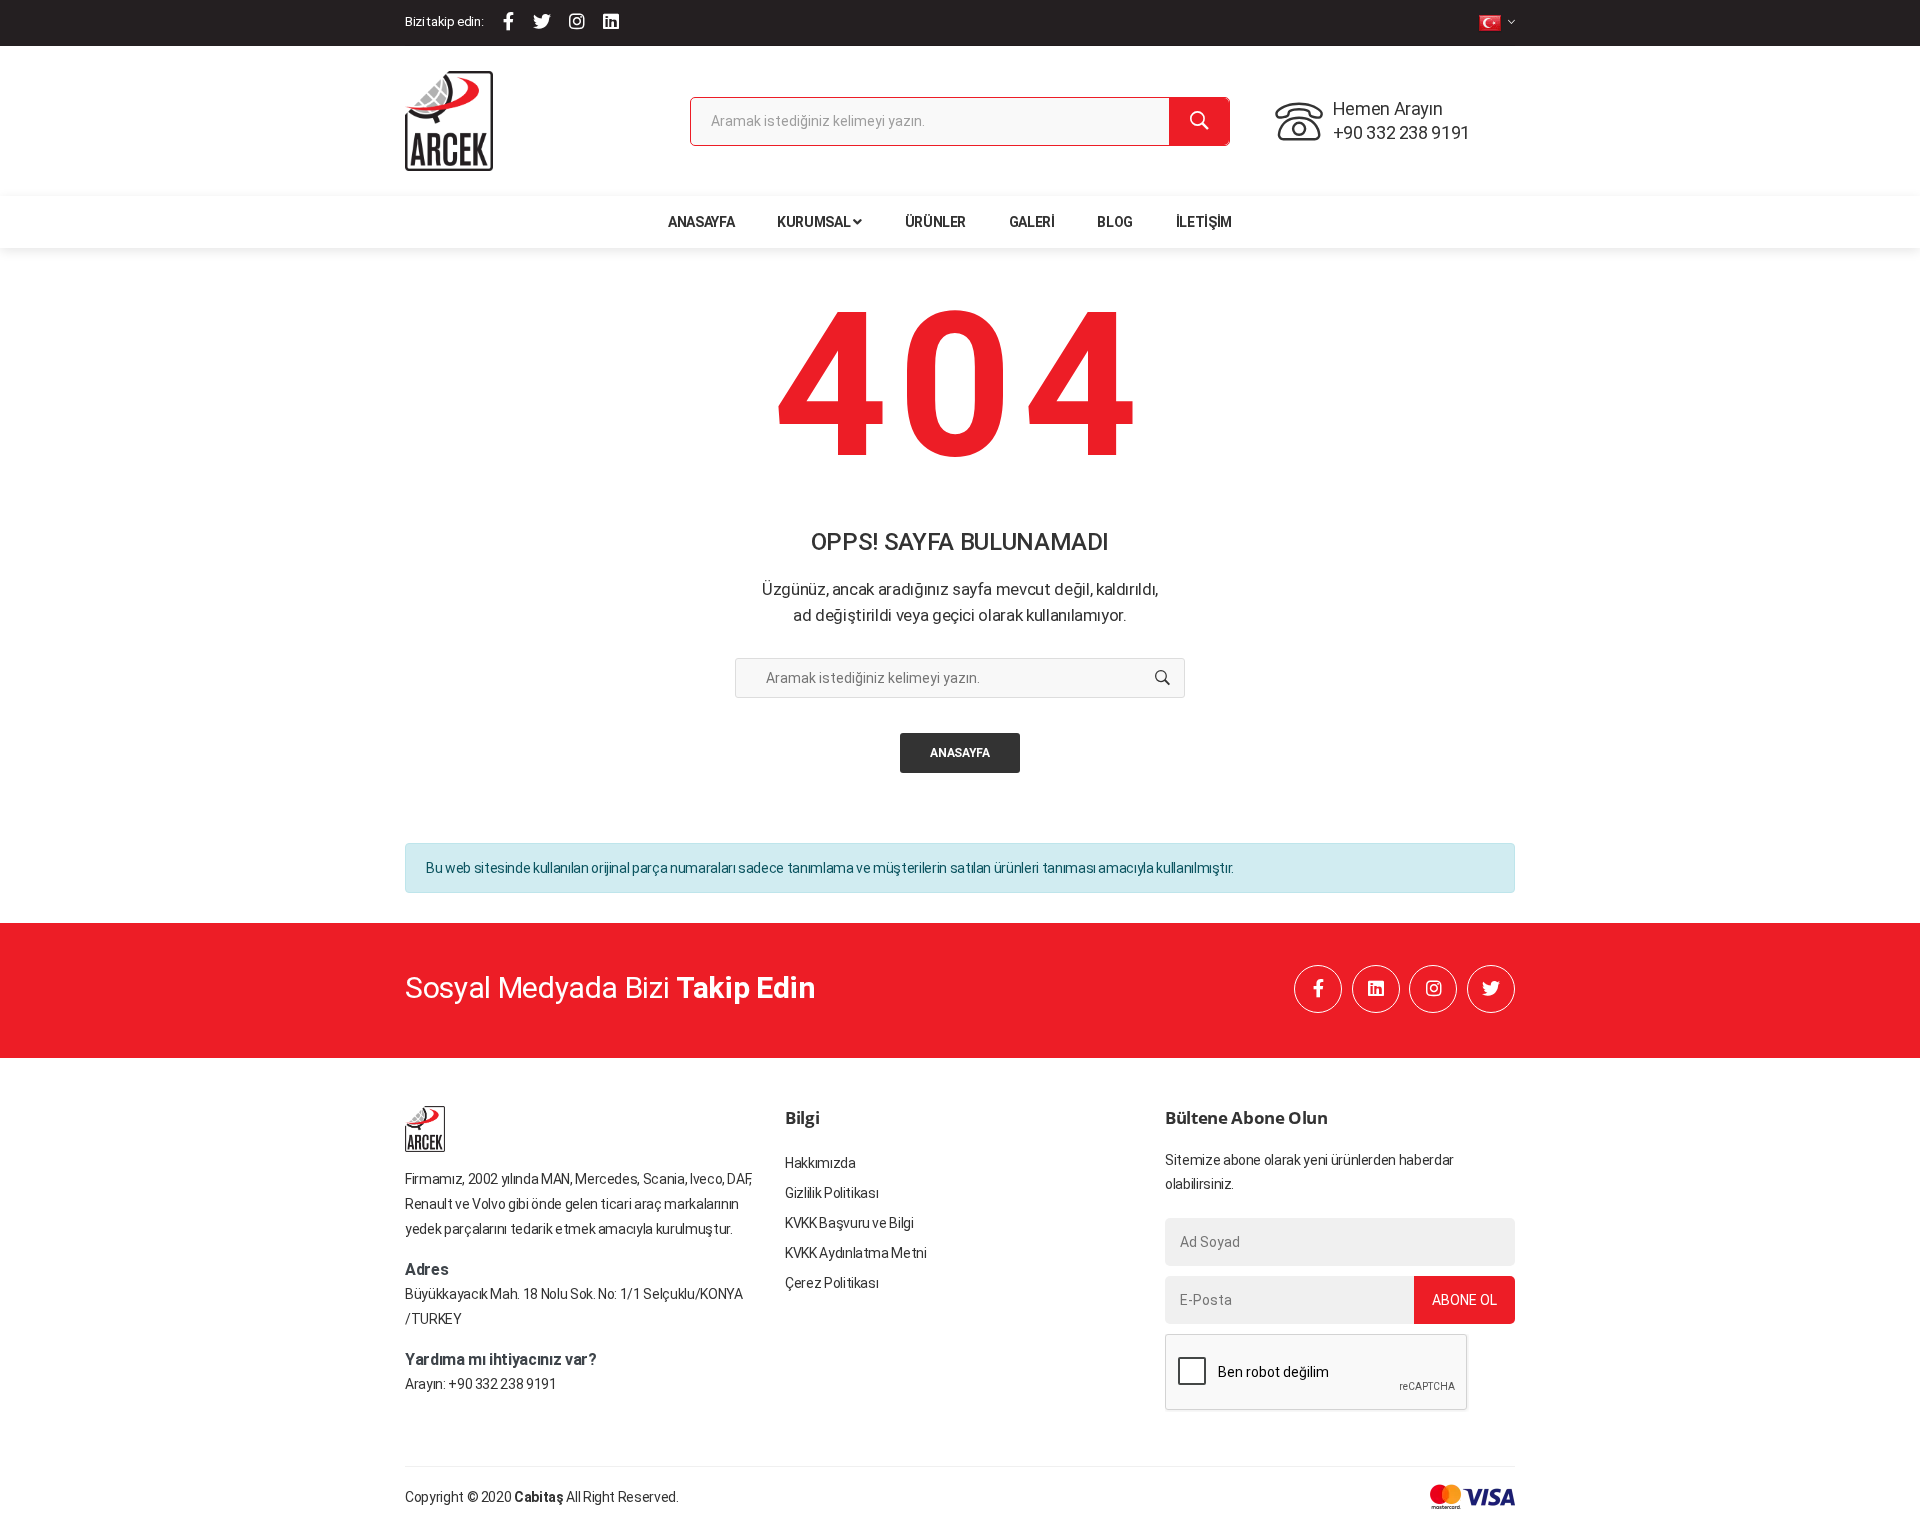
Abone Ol (1464, 1300)
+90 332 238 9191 (502, 1384)
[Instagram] (577, 21)
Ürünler (936, 222)
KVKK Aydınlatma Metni (856, 1253)
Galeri (1032, 222)
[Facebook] (508, 21)
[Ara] (1199, 121)
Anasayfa (701, 222)
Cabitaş (539, 1497)
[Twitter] (542, 21)
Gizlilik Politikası (831, 1193)
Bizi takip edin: (444, 21)
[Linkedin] (611, 21)
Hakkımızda (820, 1163)
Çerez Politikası (831, 1283)
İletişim (1204, 222)
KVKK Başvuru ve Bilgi (849, 1223)
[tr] (1496, 22)
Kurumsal (813, 222)
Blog (1115, 222)
